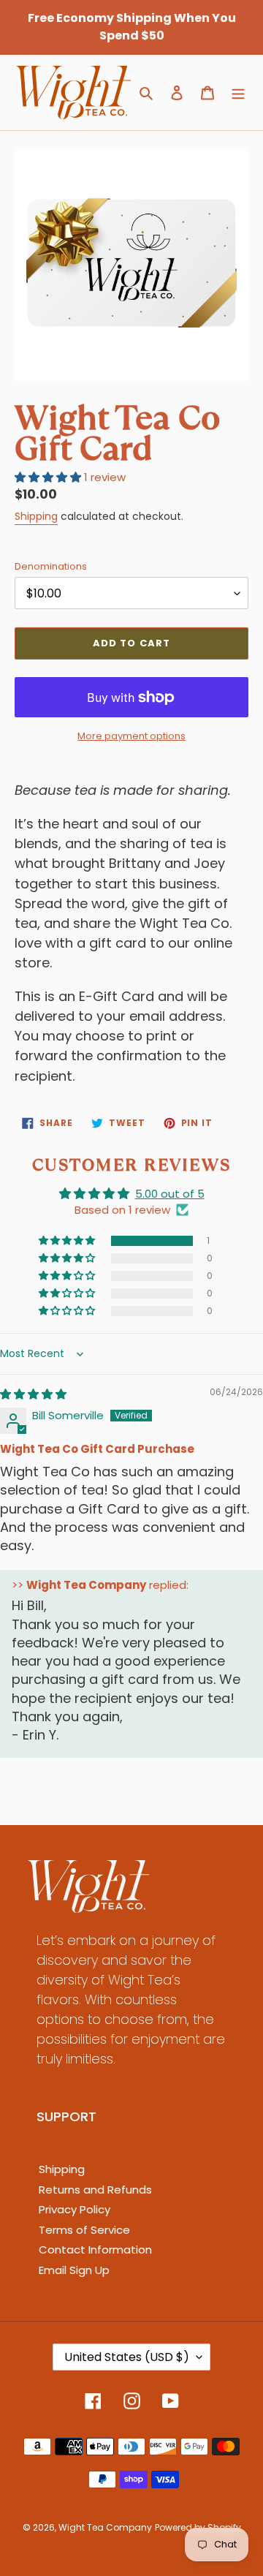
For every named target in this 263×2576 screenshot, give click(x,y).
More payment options (131, 736)
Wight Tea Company (105, 2527)
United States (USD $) (127, 2357)
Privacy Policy (75, 2209)
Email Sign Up (74, 2270)
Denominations (51, 566)
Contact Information (95, 2250)
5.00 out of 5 (170, 1194)
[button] (68, 1241)
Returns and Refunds (95, 2190)
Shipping (36, 516)
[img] (33, 1394)
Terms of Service (84, 2230)
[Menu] (238, 92)
